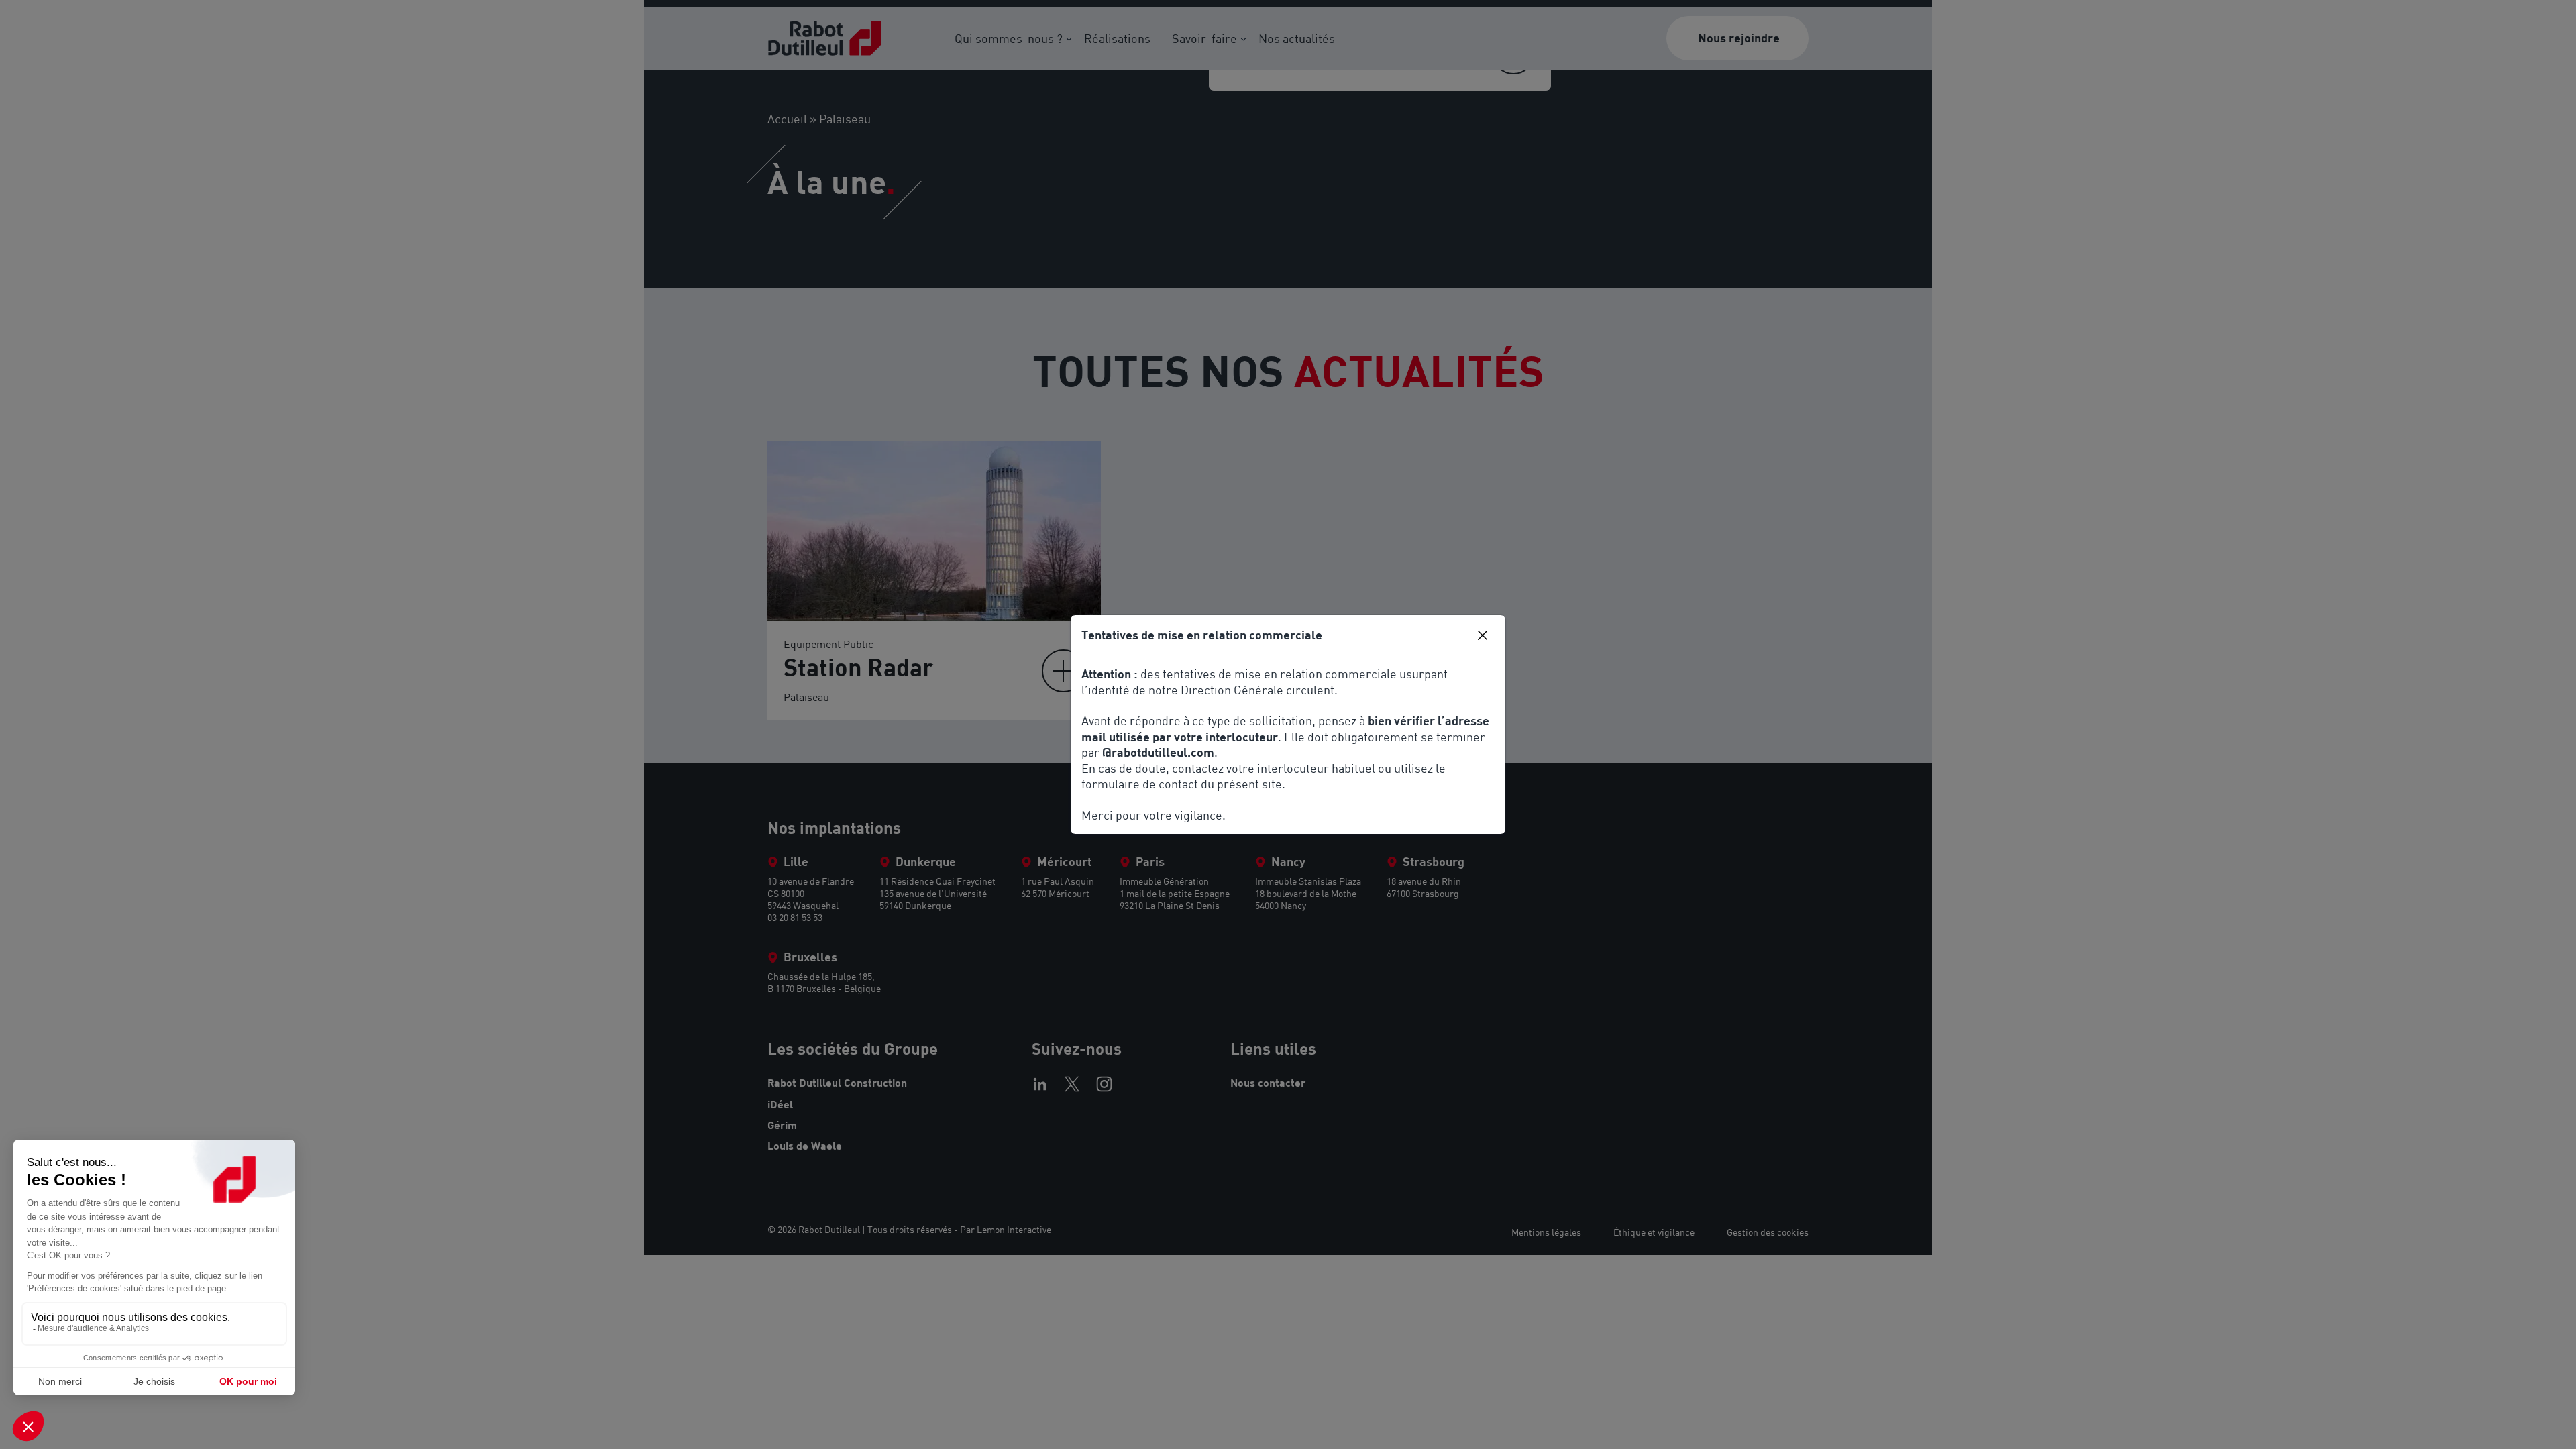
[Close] (1483, 635)
